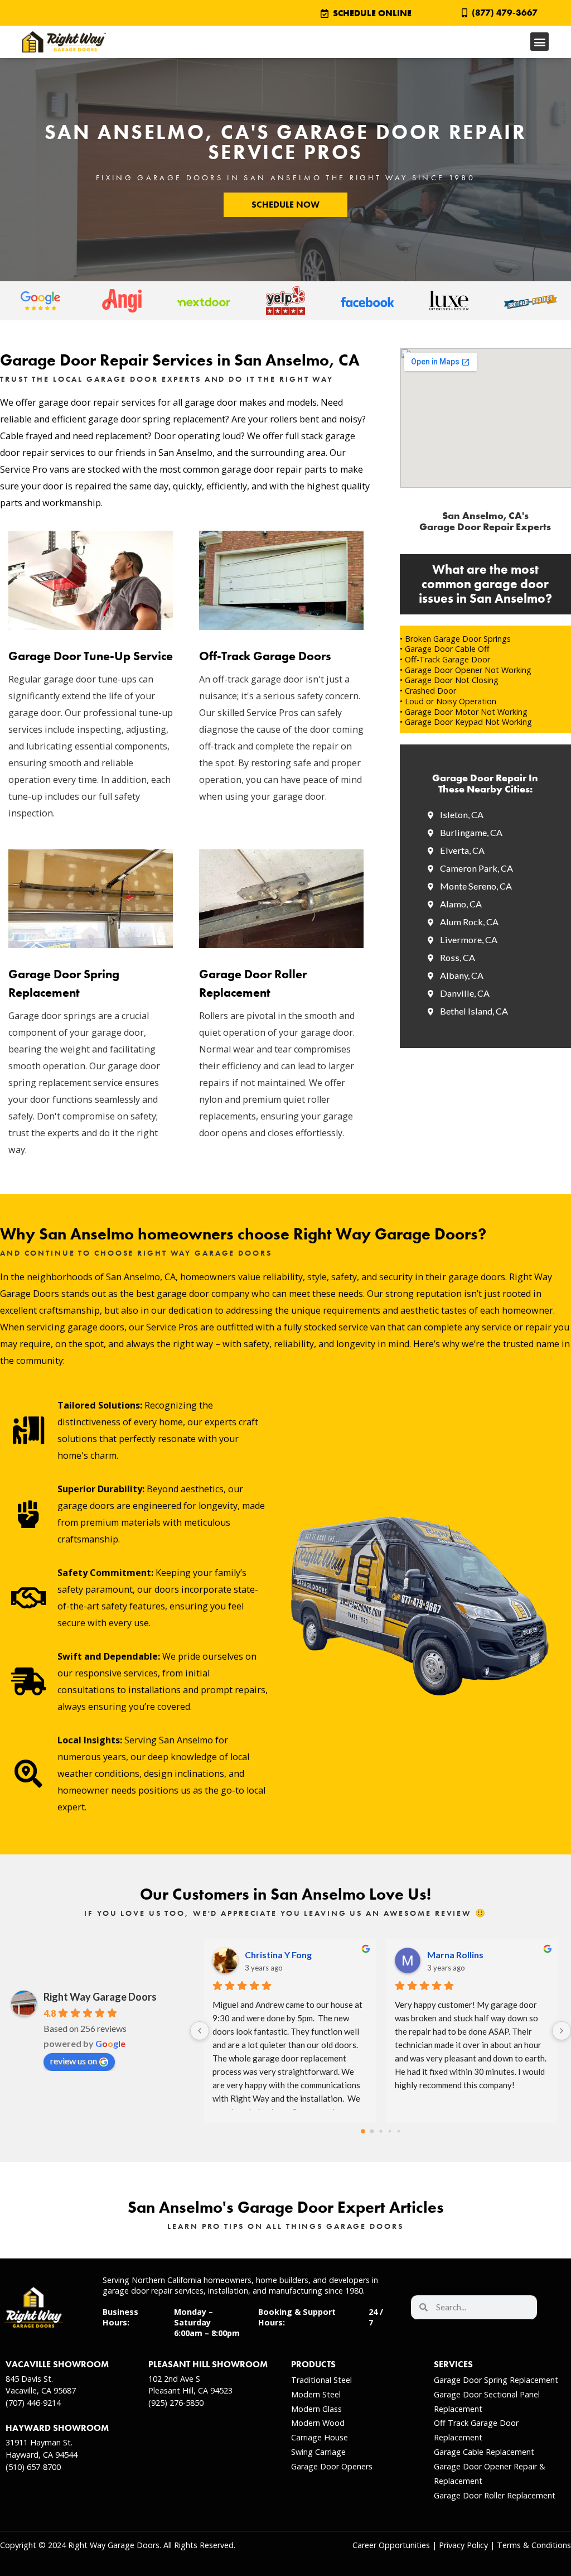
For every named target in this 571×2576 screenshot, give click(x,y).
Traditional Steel (321, 2380)
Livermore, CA (469, 939)
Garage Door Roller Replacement (495, 2495)
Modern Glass (316, 2409)
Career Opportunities (391, 2545)
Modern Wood (318, 2423)
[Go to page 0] (363, 2132)
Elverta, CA (462, 850)
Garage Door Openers (332, 2466)
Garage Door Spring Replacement (496, 2380)
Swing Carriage (318, 2452)
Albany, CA (462, 975)
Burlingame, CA (471, 832)
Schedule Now (285, 205)
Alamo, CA (461, 904)
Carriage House (320, 2437)
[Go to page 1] (372, 2131)
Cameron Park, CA (476, 868)
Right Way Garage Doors (100, 1997)
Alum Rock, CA (469, 922)
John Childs (268, 1955)
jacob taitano (454, 1955)
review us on (74, 2061)
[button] (539, 42)
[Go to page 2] (381, 2132)
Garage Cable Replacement (484, 2452)
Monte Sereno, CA (476, 886)
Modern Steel (316, 2394)
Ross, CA (458, 957)
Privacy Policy (463, 2545)
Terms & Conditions (534, 2545)
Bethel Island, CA (474, 1011)
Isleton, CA (462, 814)
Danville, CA (465, 993)
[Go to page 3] (389, 2132)
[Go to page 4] (398, 2131)
